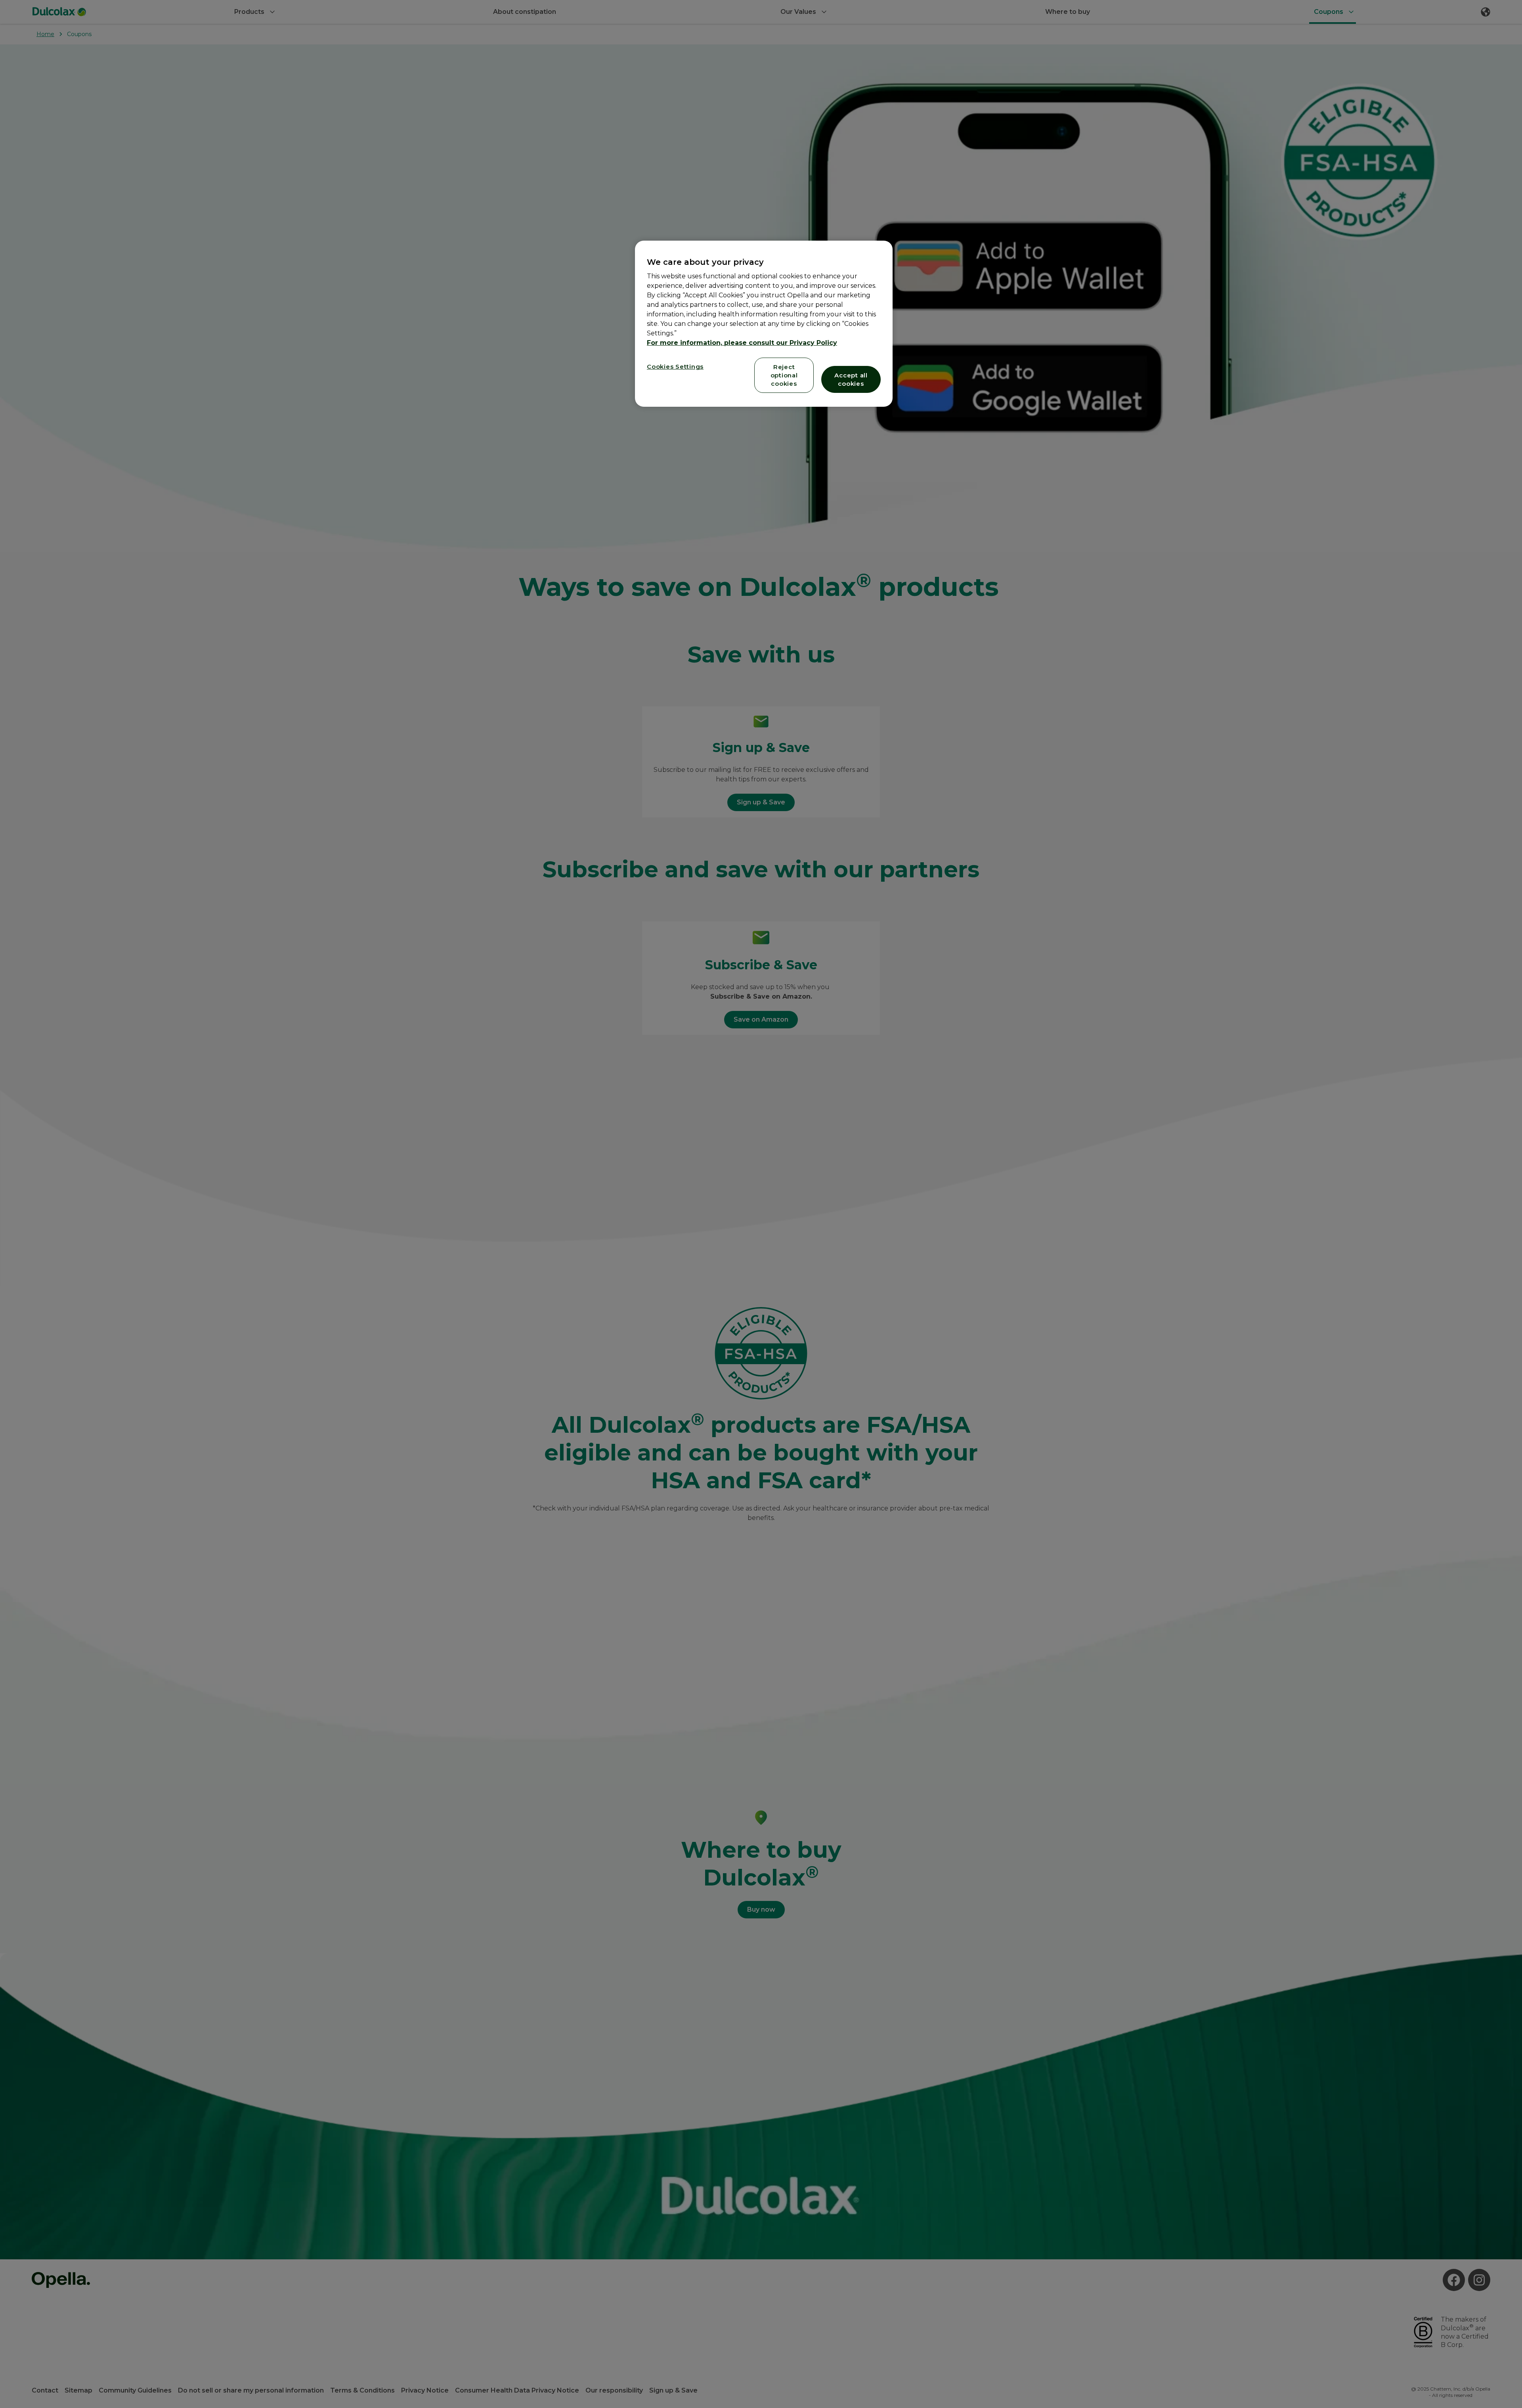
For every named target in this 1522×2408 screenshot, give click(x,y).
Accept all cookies (851, 379)
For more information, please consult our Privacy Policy (742, 343)
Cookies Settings (675, 367)
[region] (764, 324)
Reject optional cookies (784, 375)
